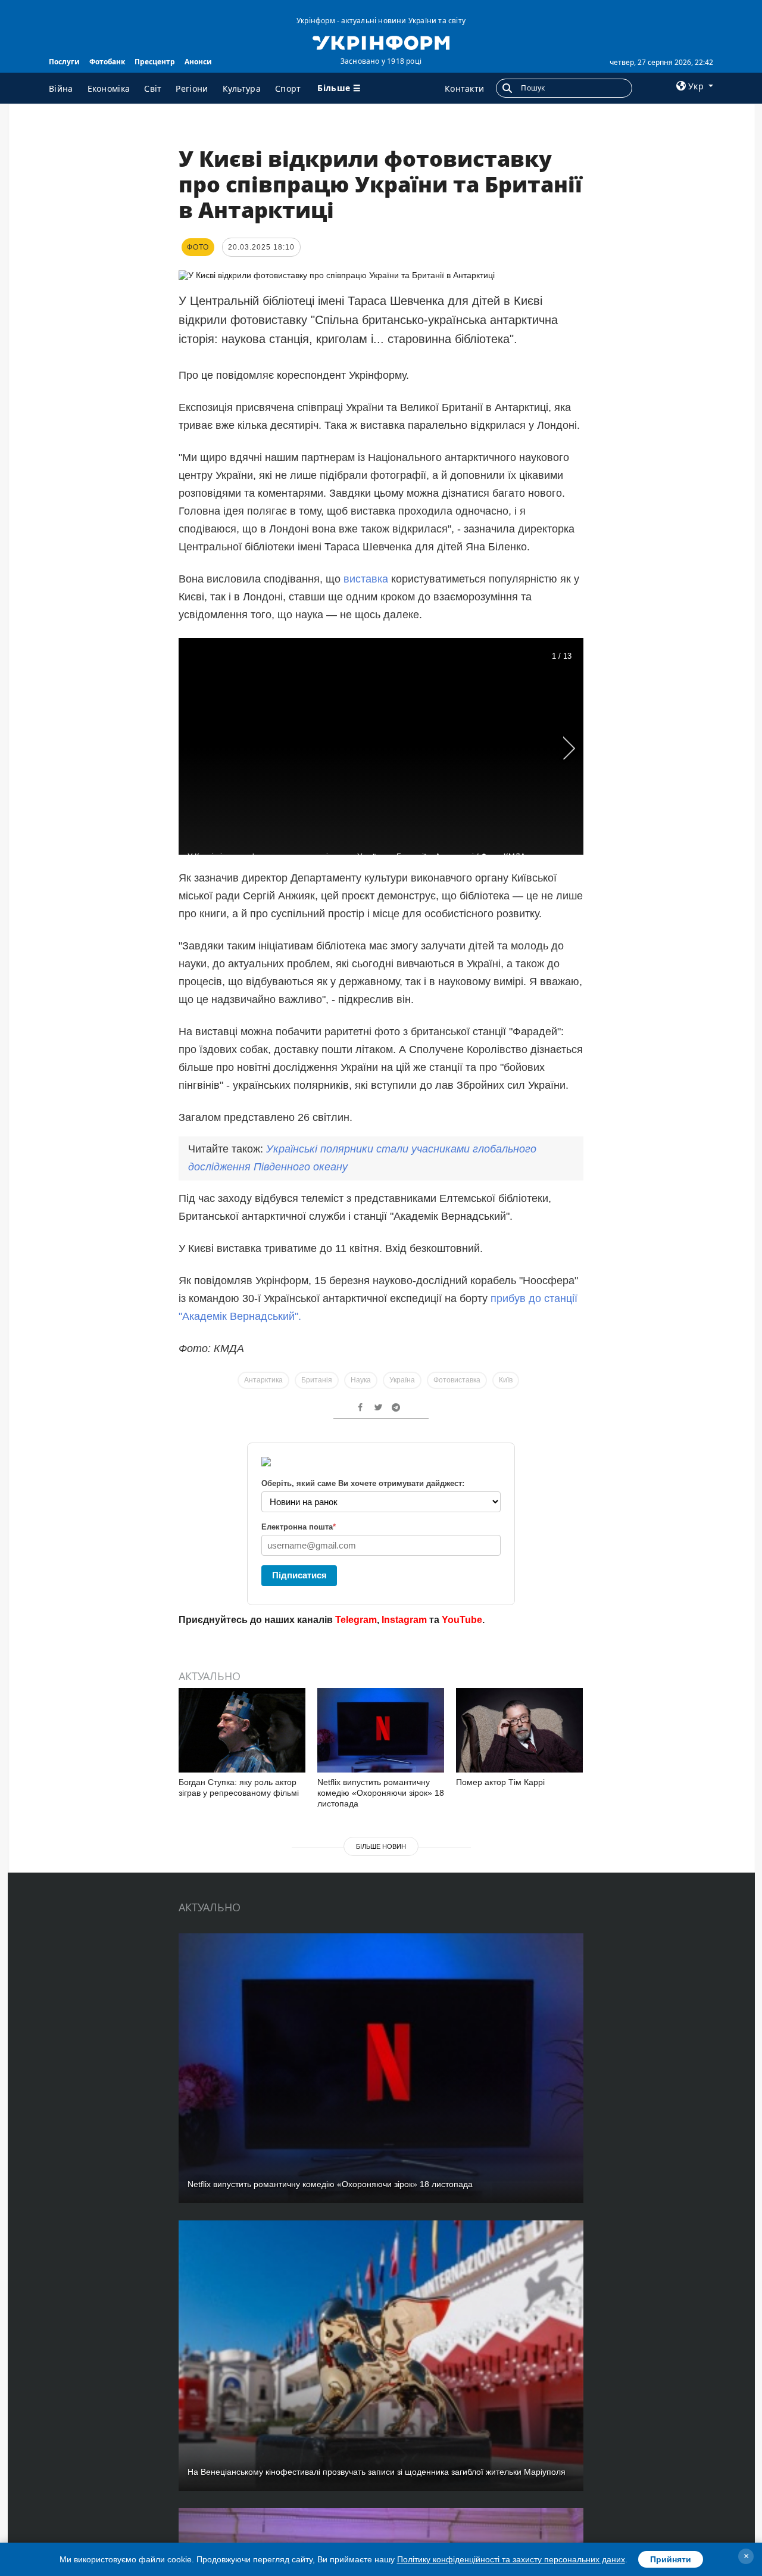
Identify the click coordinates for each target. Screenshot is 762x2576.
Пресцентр (155, 62)
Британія (317, 1380)
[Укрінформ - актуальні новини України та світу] (381, 42)
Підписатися (299, 1575)
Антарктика (263, 1380)
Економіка (109, 88)
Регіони (192, 88)
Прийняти (671, 2559)
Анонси (198, 62)
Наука (361, 1380)
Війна (61, 88)
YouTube (462, 1620)
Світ (153, 88)
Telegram (356, 1620)
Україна (402, 1380)
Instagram (404, 1620)
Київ (506, 1380)
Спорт (288, 88)
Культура (242, 88)
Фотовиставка (457, 1380)
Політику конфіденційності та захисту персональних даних (511, 2559)
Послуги (64, 62)
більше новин (381, 1846)
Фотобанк (107, 62)
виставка (366, 579)
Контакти (464, 88)
